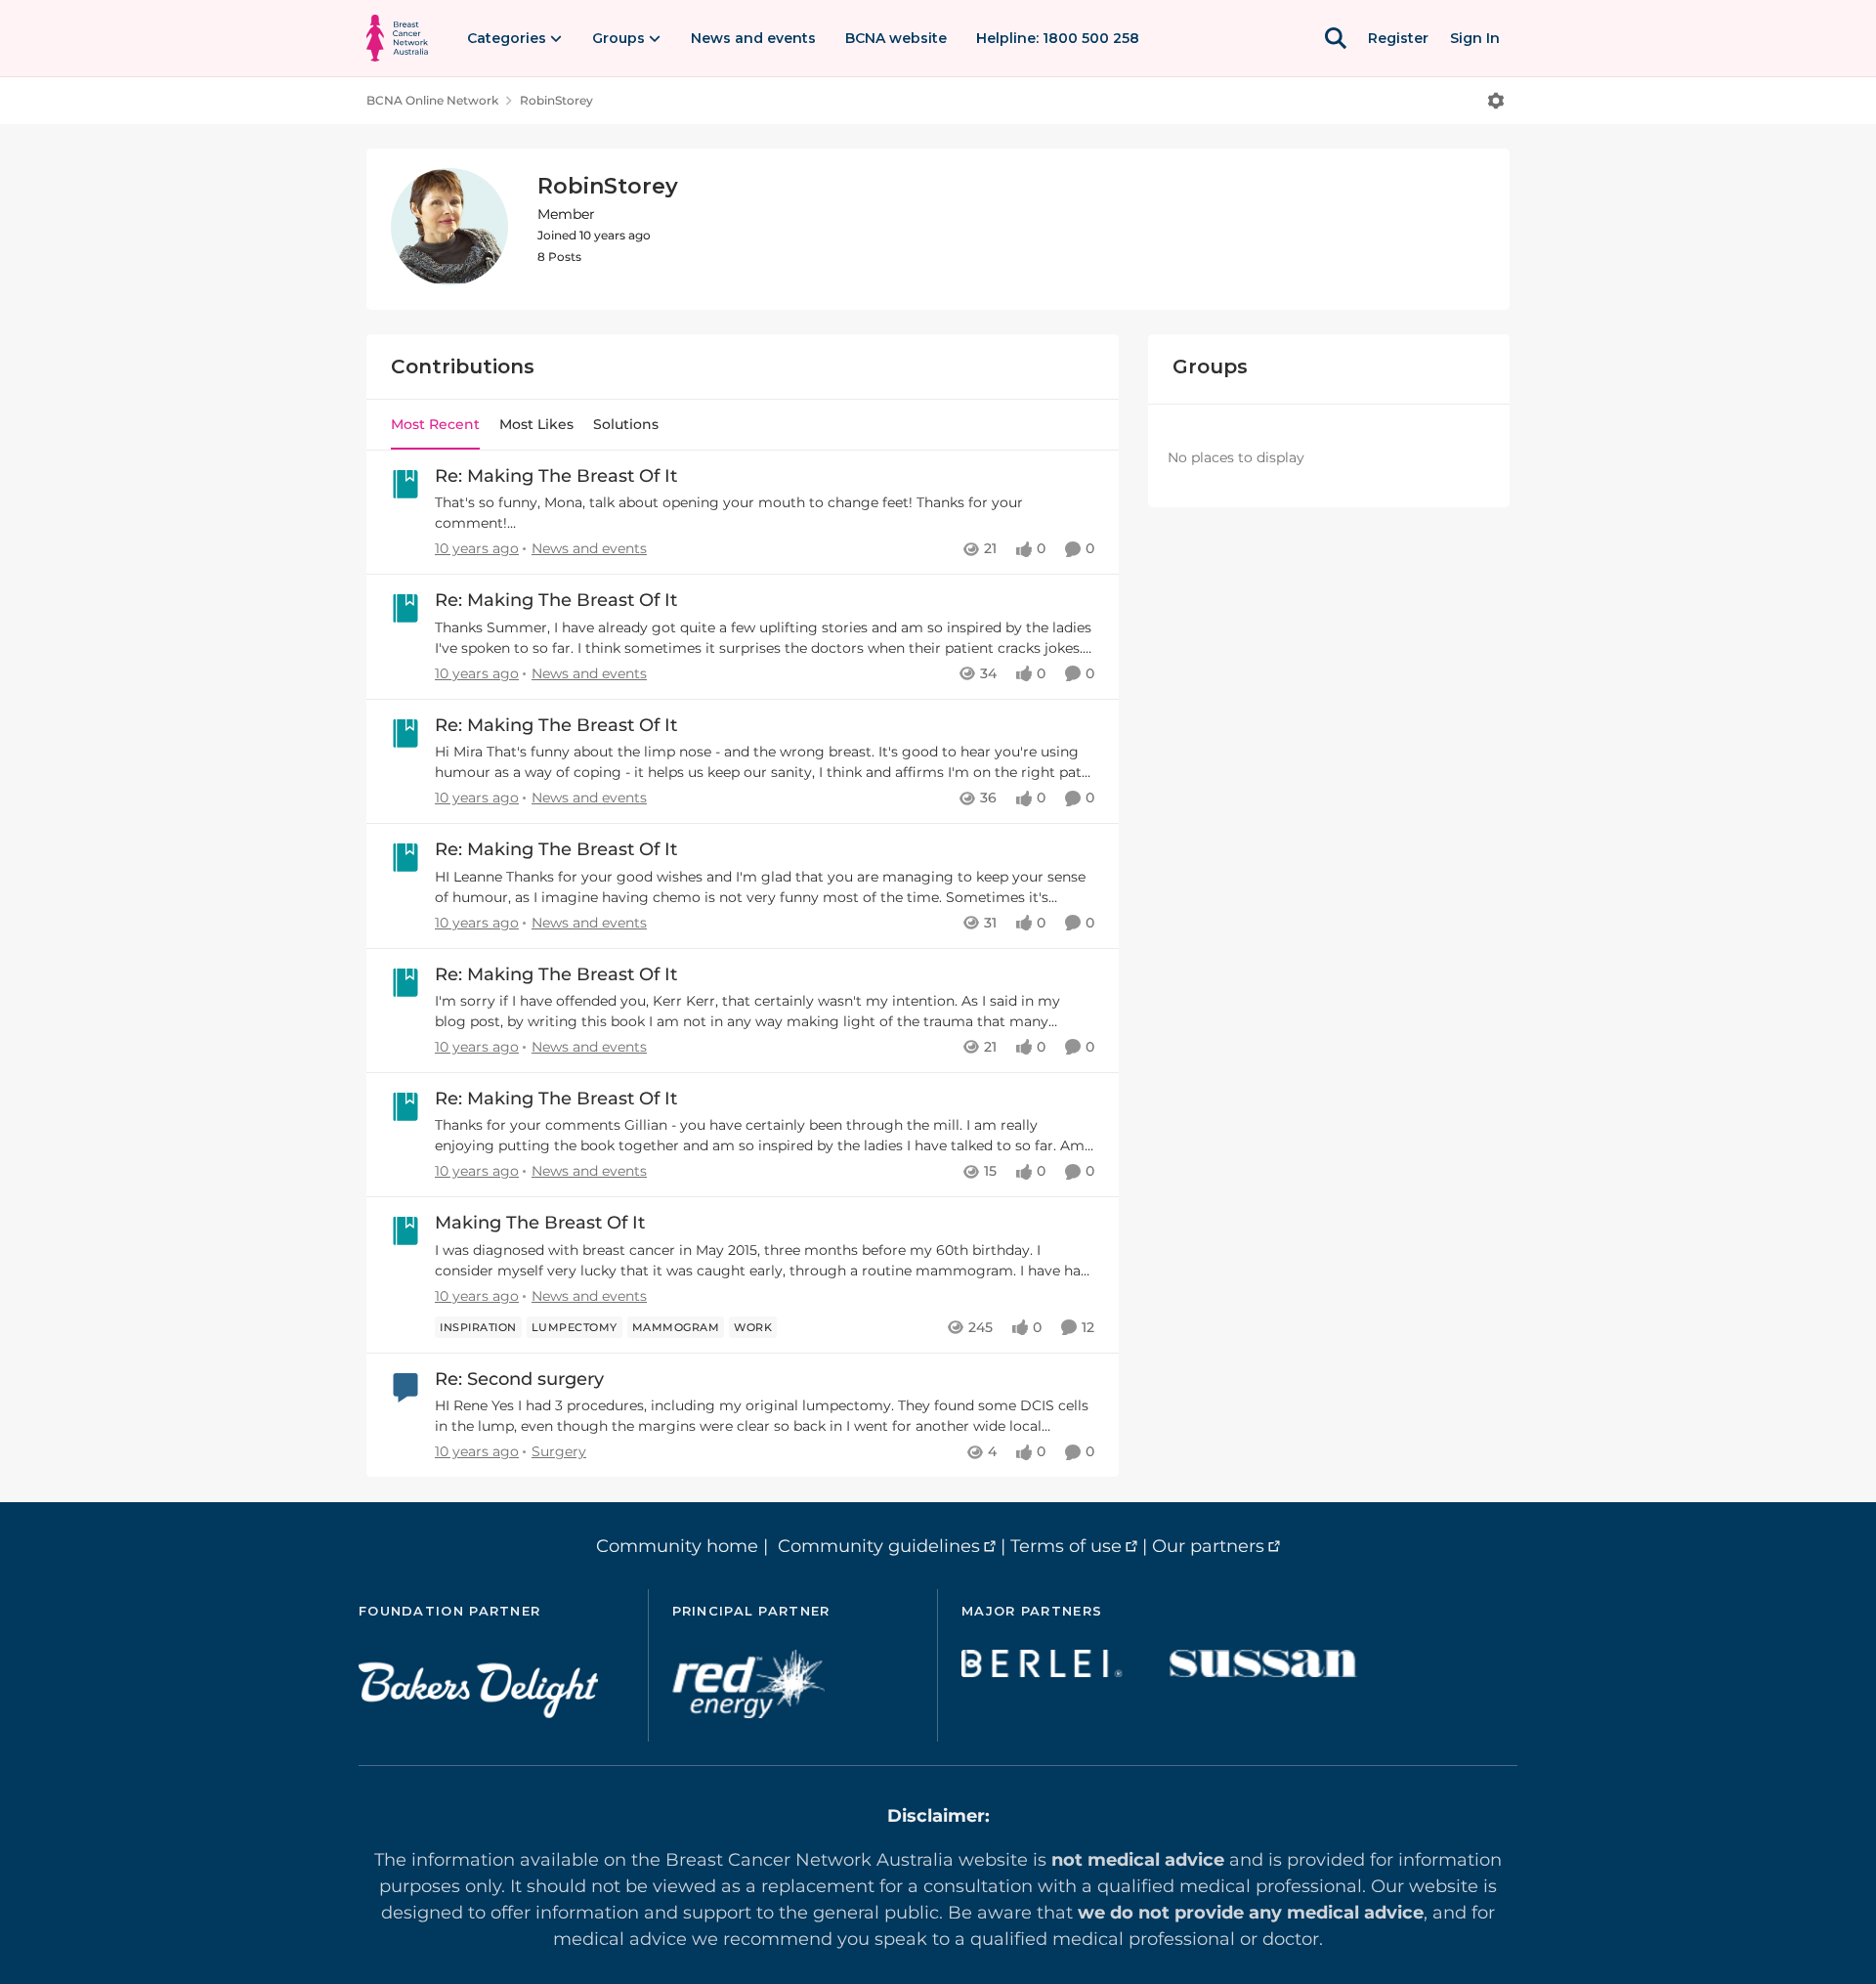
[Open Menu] (1496, 101)
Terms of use (1066, 1546)
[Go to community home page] (397, 38)
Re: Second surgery (519, 1379)
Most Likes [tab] (536, 424)
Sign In (1475, 38)
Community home (677, 1546)
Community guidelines (879, 1546)
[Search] (1336, 38)
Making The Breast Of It (540, 1223)
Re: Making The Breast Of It (556, 476)
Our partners (1208, 1546)
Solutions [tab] (626, 424)
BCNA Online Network (432, 100)
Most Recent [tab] (435, 424)
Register (1398, 38)
